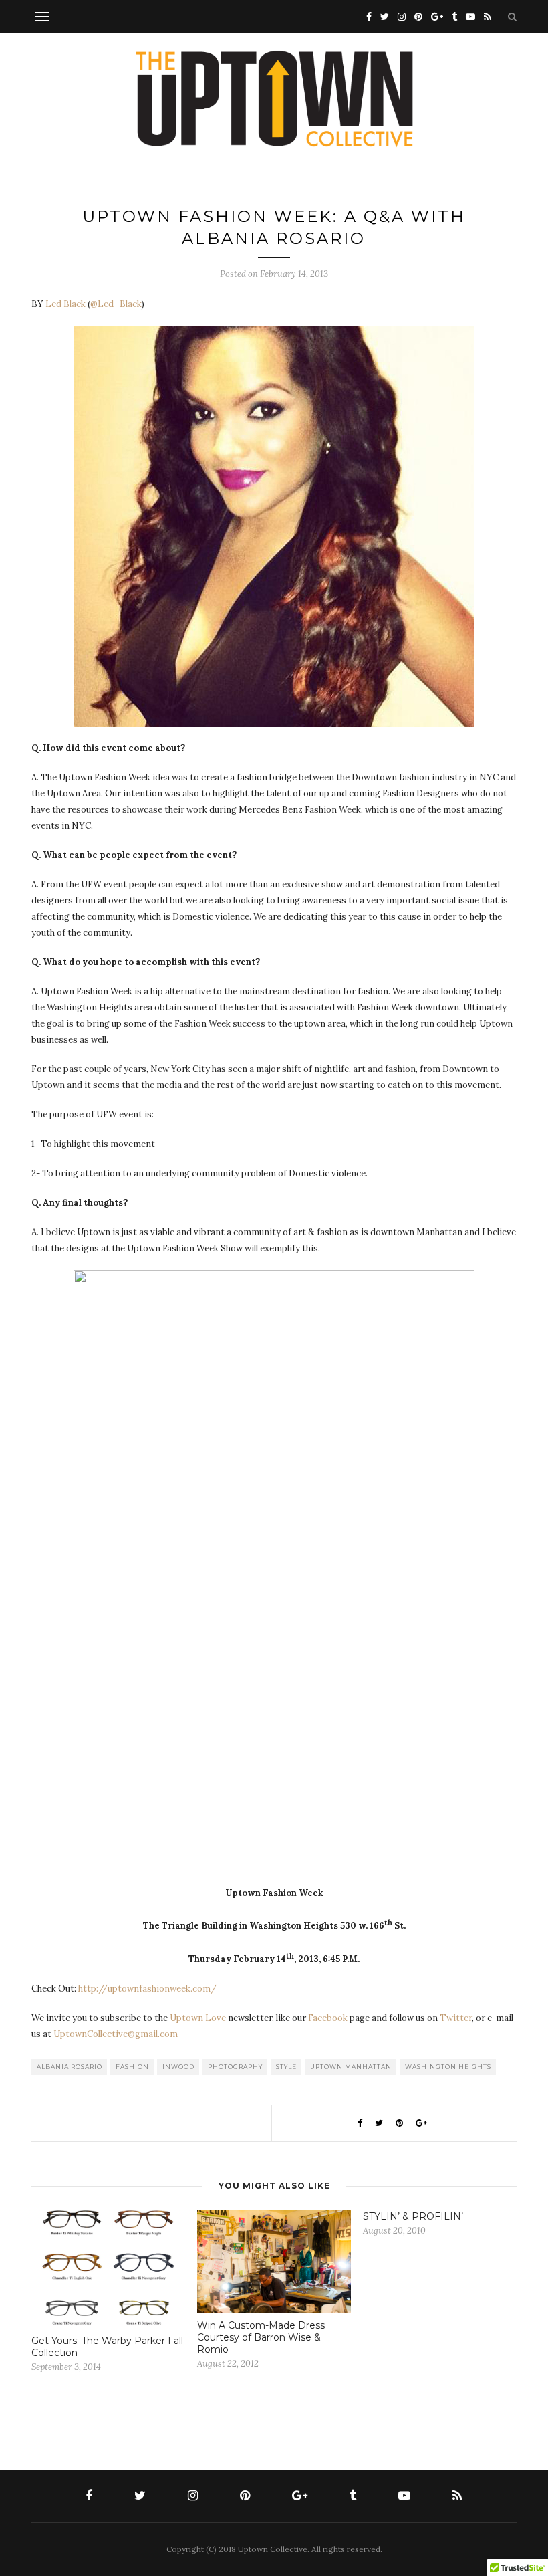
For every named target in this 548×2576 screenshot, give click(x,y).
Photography (235, 2067)
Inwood (178, 2067)
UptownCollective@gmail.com (116, 2034)
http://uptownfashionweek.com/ (147, 1989)
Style (286, 2067)
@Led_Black (116, 304)
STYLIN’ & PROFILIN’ (413, 2216)
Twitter (456, 2018)
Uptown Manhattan (351, 2067)
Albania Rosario (70, 2067)
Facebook (328, 2018)
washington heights (448, 2067)
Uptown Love (198, 2018)
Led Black (65, 304)
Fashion (132, 2067)
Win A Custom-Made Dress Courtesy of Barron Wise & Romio (261, 2337)
